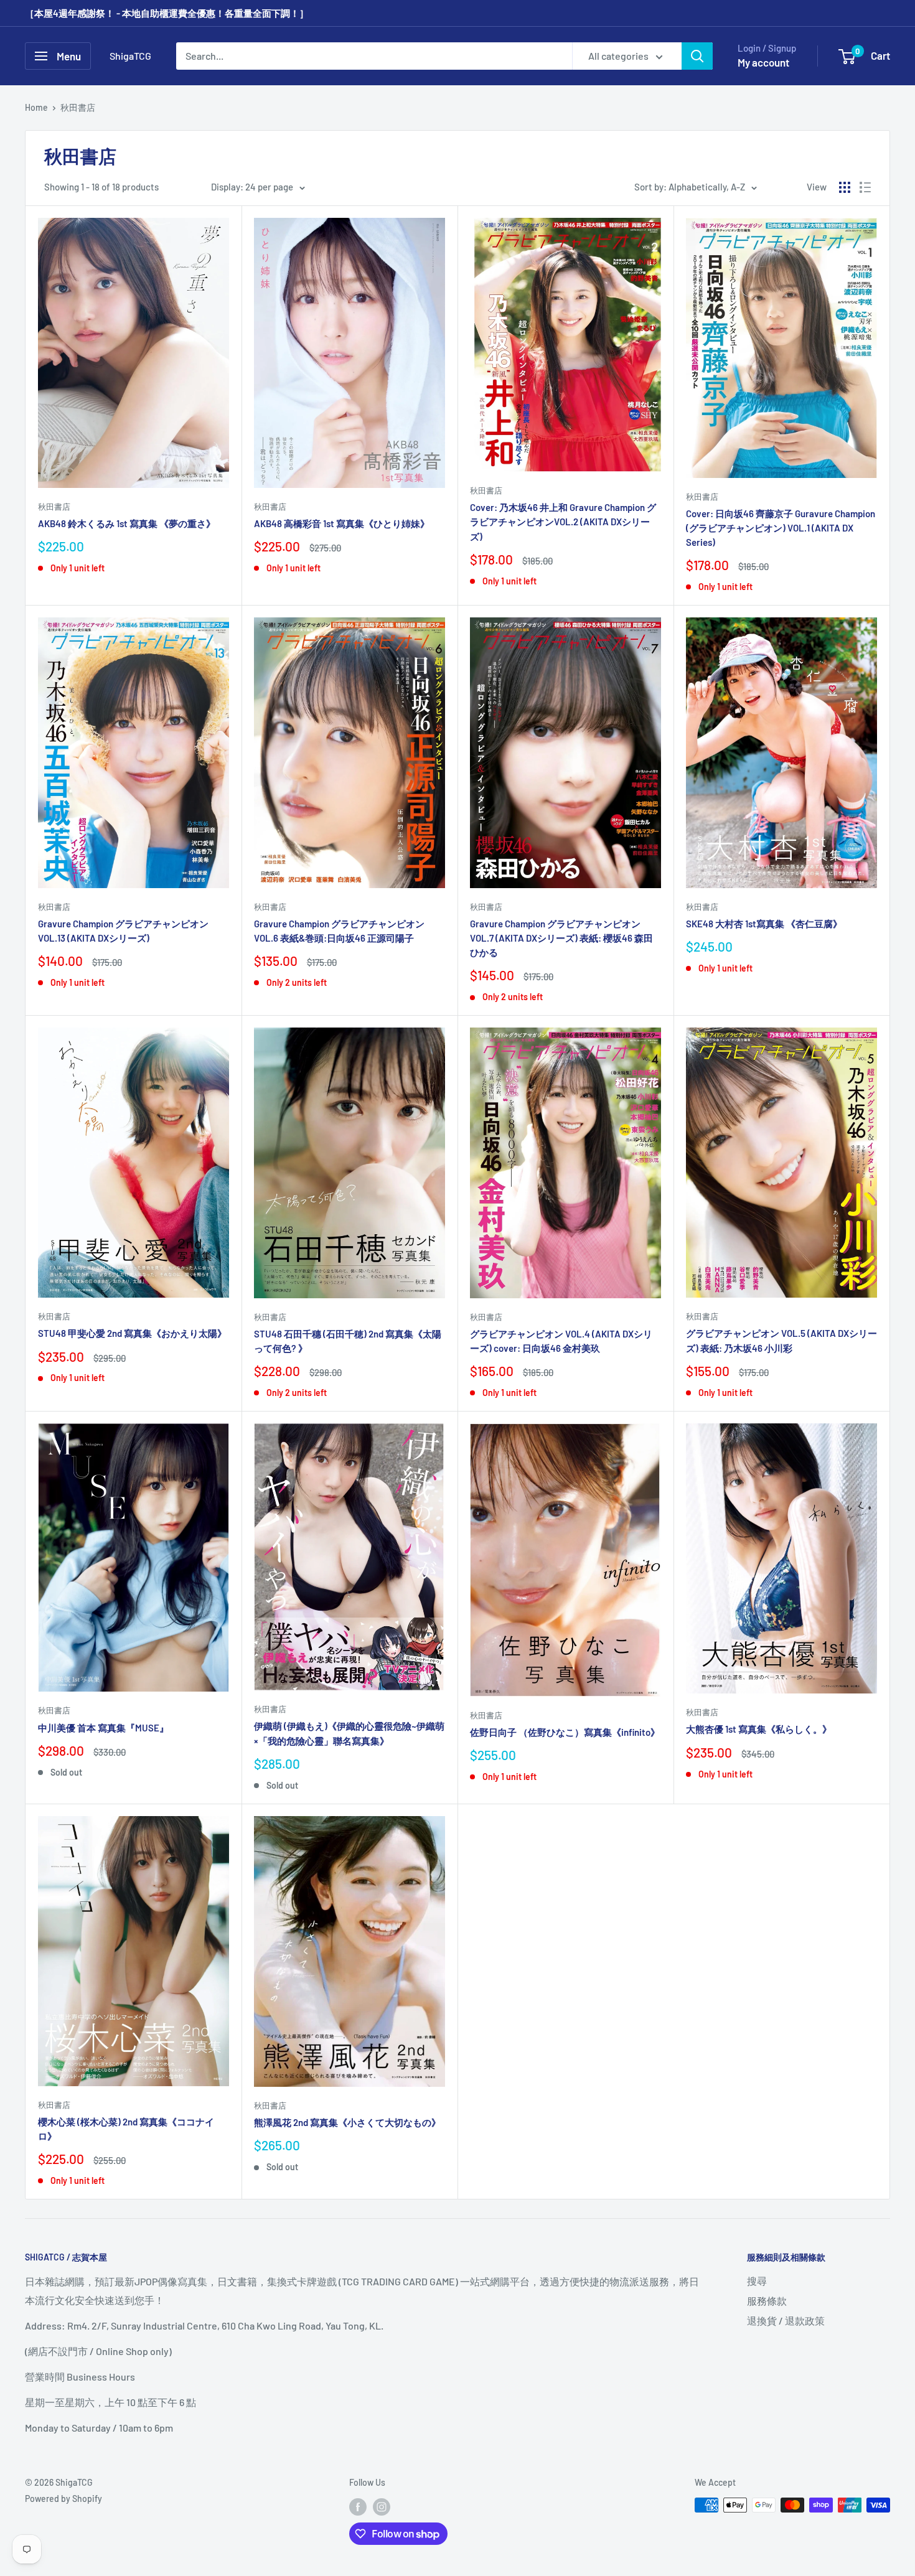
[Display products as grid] (845, 187)
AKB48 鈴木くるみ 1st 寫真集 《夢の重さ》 (127, 523)
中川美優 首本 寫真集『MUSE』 (103, 1728)
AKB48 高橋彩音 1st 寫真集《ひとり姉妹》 (342, 523)
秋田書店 (78, 107)
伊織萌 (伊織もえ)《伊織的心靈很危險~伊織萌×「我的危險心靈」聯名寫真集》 (349, 1733)
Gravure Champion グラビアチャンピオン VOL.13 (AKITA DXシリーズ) (123, 931)
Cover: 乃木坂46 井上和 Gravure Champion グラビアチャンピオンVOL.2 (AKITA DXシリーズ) (563, 522)
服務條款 (767, 2301)
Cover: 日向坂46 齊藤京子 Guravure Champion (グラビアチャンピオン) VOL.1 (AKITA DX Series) (781, 528)
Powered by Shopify (63, 2499)
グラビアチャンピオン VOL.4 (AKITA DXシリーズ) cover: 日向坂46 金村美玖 (561, 1341)
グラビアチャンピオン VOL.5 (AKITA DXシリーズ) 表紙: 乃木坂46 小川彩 (781, 1340)
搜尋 (757, 2281)
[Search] (697, 56)
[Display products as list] (865, 187)
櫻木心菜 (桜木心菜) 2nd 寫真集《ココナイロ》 (126, 2129)
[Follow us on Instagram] (382, 2506)
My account (763, 62)
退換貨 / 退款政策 (786, 2321)
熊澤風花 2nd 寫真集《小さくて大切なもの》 (347, 2122)
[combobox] (374, 56)
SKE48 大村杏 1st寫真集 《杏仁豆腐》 (764, 924)
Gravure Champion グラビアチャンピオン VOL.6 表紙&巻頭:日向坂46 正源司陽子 (339, 931)
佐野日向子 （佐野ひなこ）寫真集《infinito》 (565, 1732)
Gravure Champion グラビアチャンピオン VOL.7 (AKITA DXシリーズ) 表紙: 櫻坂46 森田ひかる (561, 938)
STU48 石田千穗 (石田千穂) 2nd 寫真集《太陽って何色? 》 (348, 1341)
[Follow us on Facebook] (358, 2506)
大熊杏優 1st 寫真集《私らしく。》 (759, 1729)
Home (36, 107)
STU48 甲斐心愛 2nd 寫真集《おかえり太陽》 (132, 1333)
